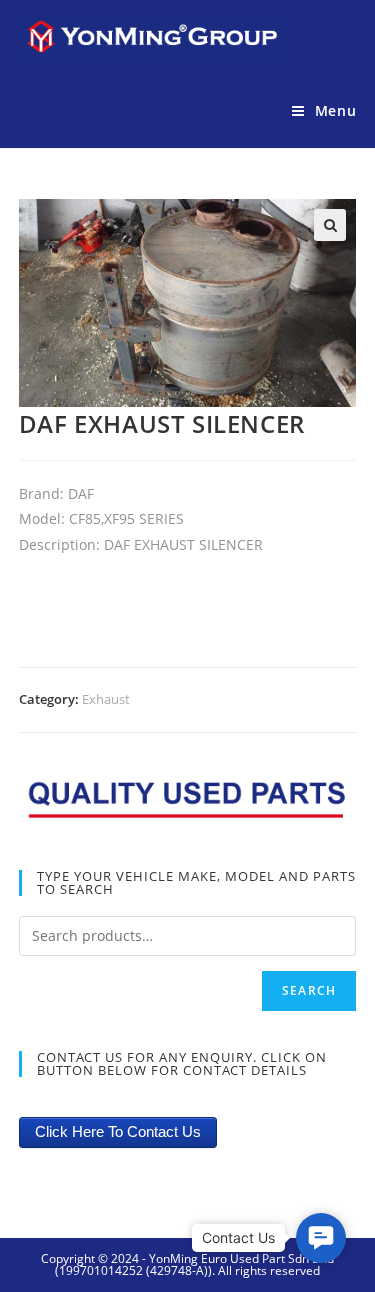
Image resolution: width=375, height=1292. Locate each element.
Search (309, 990)
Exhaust (106, 699)
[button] (321, 1238)
